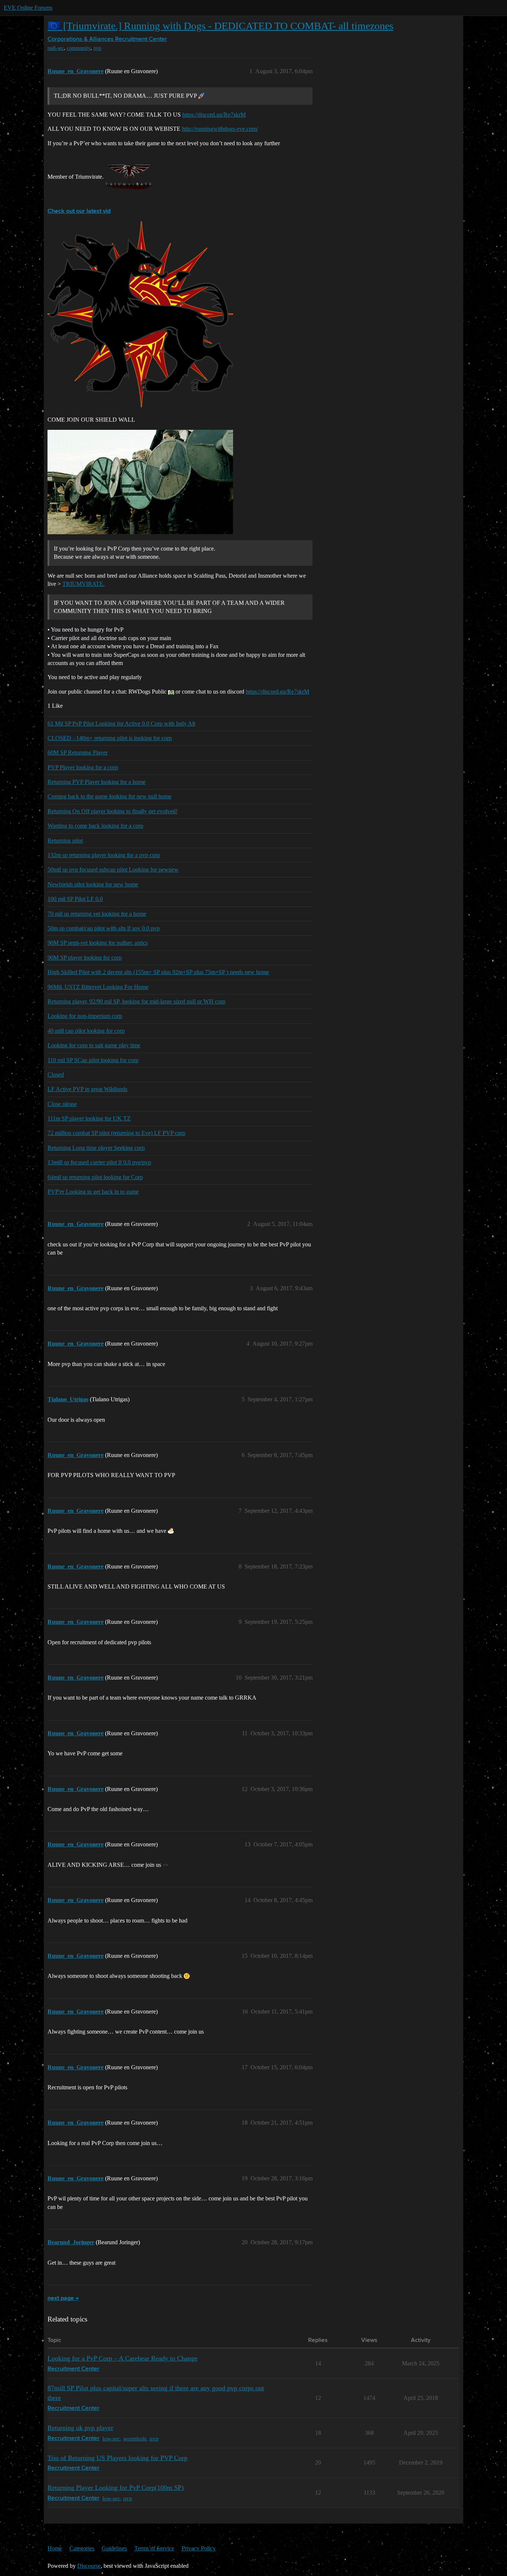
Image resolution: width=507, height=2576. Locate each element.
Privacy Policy (199, 2548)
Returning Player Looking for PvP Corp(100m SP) (116, 2488)
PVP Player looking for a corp (83, 767)
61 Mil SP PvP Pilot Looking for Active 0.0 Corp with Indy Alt (121, 724)
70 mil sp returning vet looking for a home (97, 914)
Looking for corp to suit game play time (94, 1045)
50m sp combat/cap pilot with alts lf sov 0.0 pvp (104, 928)
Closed (56, 1075)
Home (55, 2548)
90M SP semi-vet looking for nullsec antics (98, 943)
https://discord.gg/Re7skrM (214, 115)
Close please (62, 1104)
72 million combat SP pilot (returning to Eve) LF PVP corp (116, 1133)
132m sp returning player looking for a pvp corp (104, 855)
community (79, 48)
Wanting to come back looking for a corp (95, 826)
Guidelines (114, 2548)
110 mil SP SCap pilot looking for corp (93, 1060)
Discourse (89, 2566)
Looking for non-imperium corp (85, 1016)
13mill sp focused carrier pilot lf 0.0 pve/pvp (99, 1162)
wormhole (135, 2438)
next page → (63, 2298)
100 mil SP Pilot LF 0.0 (75, 899)
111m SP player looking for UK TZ (89, 1118)
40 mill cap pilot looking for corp (86, 1031)
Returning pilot (65, 841)
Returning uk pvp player (80, 2428)
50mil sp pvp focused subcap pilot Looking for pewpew (113, 870)
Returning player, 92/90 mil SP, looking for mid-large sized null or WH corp (136, 1001)
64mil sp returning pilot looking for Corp (95, 1177)
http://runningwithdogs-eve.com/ (220, 129)
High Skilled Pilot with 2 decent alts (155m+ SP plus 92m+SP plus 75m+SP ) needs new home (158, 972)
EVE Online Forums (28, 8)
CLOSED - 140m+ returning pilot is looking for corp (110, 738)
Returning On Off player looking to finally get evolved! (112, 811)
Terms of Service (154, 2548)
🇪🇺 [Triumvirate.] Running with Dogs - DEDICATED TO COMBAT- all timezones (220, 26)
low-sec (111, 2438)
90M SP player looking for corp (85, 958)
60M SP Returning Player (78, 752)
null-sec (56, 48)
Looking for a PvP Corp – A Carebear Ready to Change (122, 2358)
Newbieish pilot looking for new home (93, 884)
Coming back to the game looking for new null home (109, 796)
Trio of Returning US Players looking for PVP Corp (117, 2458)
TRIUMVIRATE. (84, 584)
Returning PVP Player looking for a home (97, 782)
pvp (97, 48)
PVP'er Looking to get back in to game (93, 1192)
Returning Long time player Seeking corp (96, 1148)
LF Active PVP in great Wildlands (87, 1089)
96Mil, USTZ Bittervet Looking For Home (98, 987)
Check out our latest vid (79, 211)
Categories (82, 2548)
